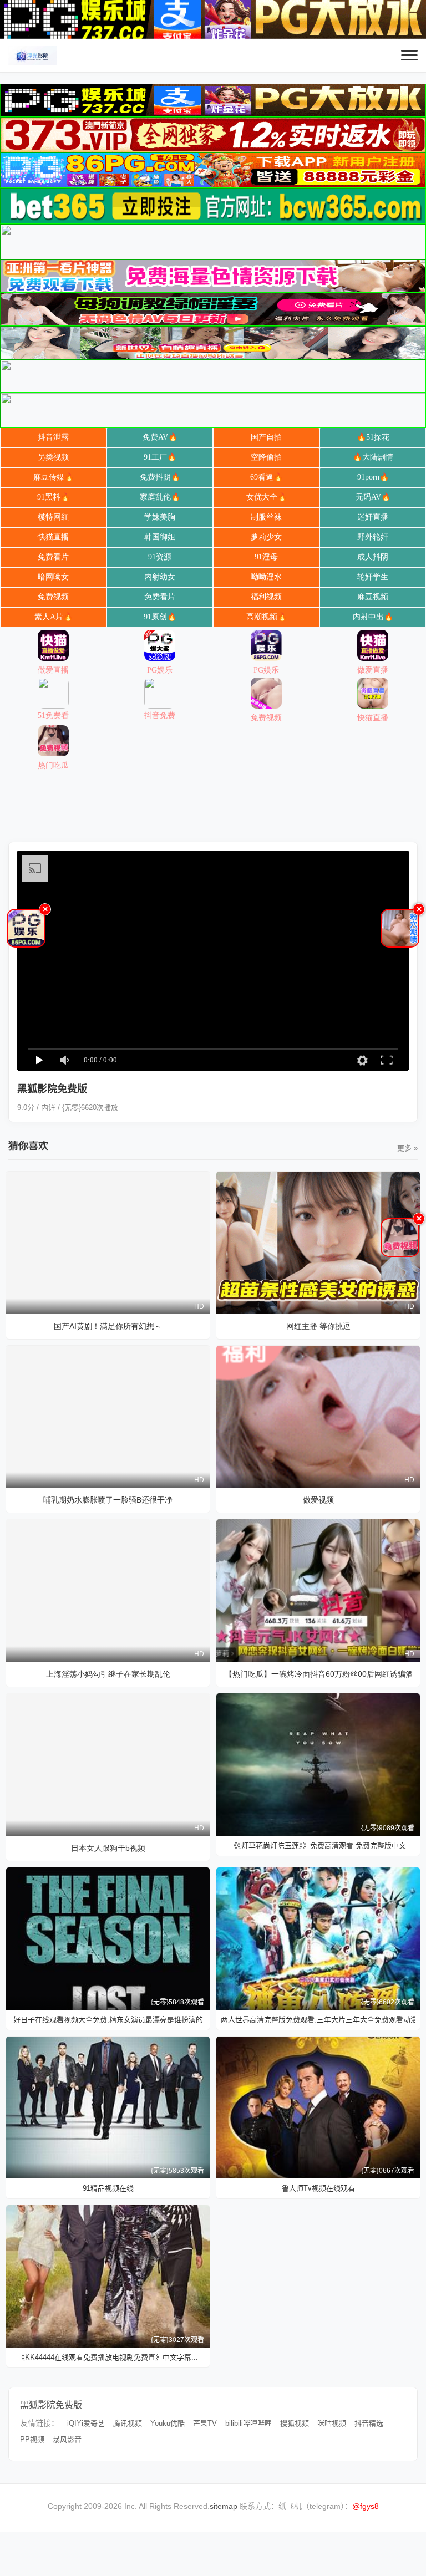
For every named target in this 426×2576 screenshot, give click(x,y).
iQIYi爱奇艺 (86, 2423)
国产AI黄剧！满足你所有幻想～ (108, 1326)
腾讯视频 (128, 2423)
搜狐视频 (295, 2423)
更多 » (407, 1148)
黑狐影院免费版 (51, 2405)
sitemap (224, 2506)
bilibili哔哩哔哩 (248, 2423)
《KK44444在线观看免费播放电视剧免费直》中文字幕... (108, 2357)
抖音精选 (369, 2423)
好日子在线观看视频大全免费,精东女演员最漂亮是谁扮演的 (108, 2020)
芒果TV (205, 2423)
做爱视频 (318, 1500)
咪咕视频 (332, 2423)
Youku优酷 (168, 2423)
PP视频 (32, 2439)
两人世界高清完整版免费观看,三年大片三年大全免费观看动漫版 (318, 2020)
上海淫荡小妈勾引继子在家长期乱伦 (108, 1674)
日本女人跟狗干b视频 (108, 1848)
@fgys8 (366, 2506)
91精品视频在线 (108, 2188)
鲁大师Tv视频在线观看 (318, 2188)
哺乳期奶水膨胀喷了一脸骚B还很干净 (108, 1500)
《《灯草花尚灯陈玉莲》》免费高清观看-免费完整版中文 (318, 1846)
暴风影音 (67, 2439)
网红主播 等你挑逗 (318, 1326)
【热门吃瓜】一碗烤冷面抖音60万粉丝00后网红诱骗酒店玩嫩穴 (318, 1674)
